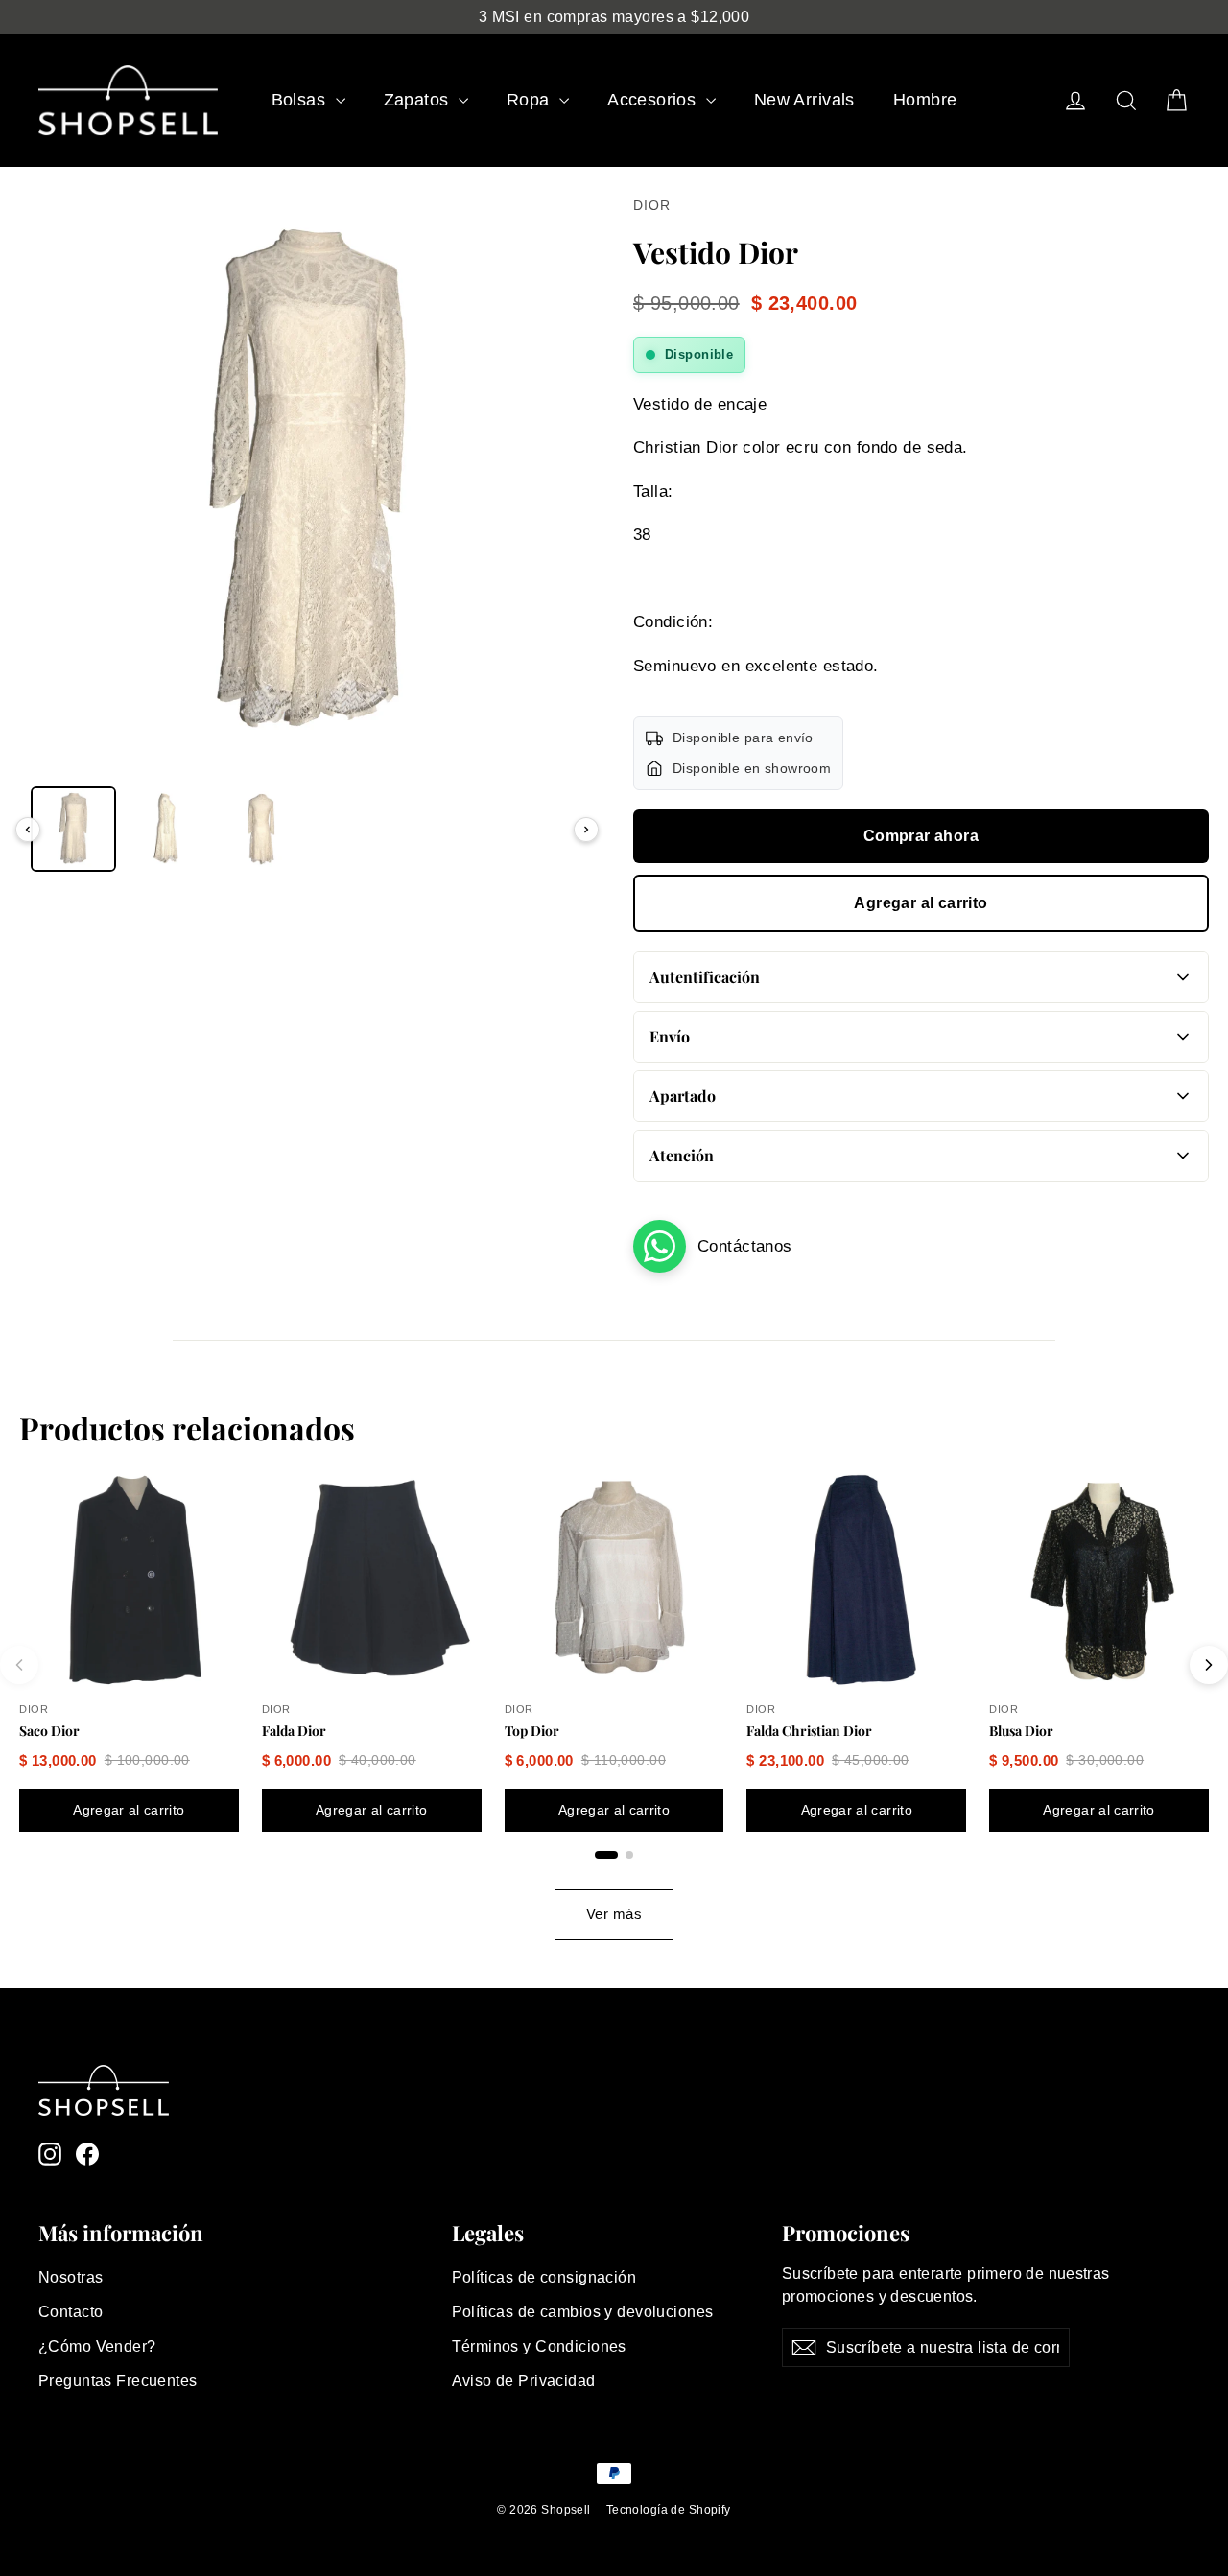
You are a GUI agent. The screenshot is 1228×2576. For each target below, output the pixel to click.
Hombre (925, 100)
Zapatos (419, 100)
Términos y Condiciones (539, 2346)
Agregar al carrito (921, 903)
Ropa (531, 100)
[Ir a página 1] (606, 1855)
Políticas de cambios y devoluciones (583, 2312)
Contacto (71, 2312)
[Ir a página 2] (629, 1855)
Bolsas (301, 100)
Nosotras (71, 2277)
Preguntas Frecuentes (118, 2381)
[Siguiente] (586, 830)
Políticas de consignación (544, 2277)
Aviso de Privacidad (524, 2381)
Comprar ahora (921, 836)
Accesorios (654, 100)
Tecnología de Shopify (669, 2510)
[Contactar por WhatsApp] (660, 1246)
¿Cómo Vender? (97, 2346)
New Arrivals (804, 100)
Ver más (614, 1914)
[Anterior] (28, 830)
